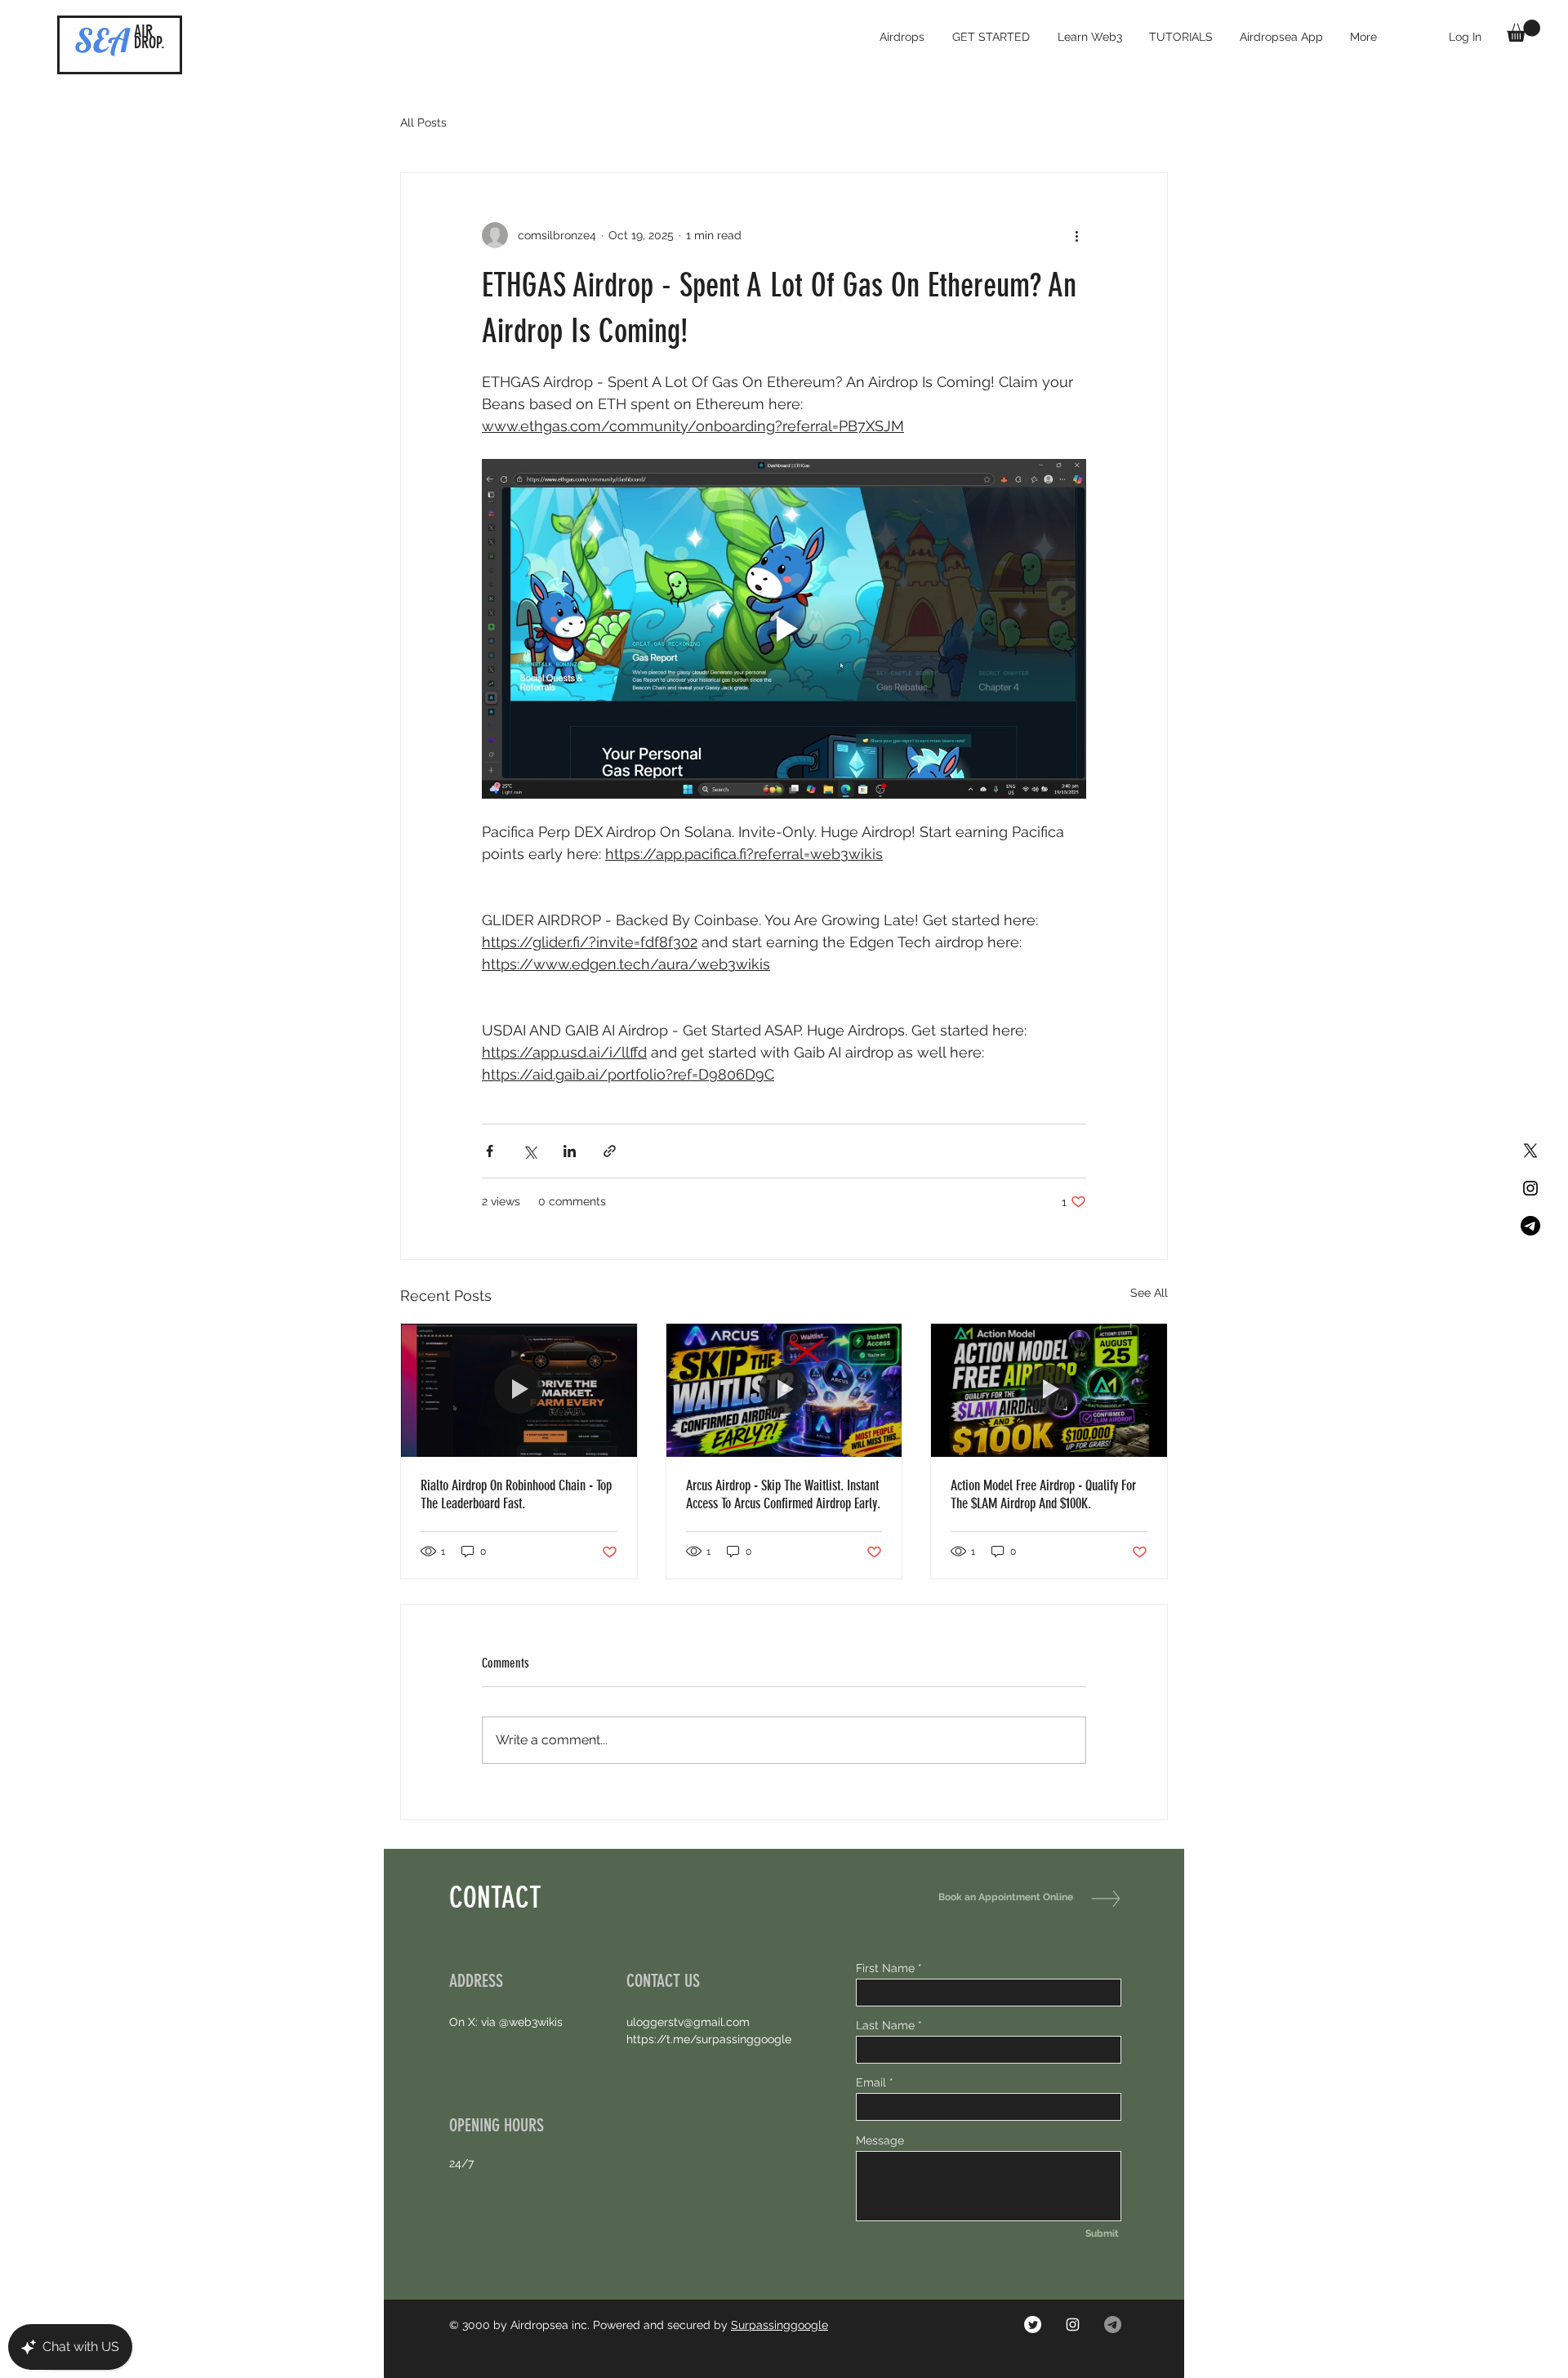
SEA (102, 40)
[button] (1523, 31)
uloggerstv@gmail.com (688, 2022)
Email (871, 2082)
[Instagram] (1073, 2325)
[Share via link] (610, 1151)
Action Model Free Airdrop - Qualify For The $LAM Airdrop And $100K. (1043, 1494)
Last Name (885, 2025)
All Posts (423, 122)
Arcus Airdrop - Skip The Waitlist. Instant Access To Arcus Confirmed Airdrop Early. (783, 1494)
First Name (885, 1968)
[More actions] (1076, 235)
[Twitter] (1033, 2325)
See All (1149, 1293)
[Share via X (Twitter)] (530, 1151)
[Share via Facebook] (490, 1151)
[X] (1530, 1151)
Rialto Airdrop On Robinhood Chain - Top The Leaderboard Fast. (516, 1494)
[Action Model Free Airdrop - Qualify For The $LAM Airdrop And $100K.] (1049, 1390)
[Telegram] (1530, 1226)
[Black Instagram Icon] (1530, 1188)
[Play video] (784, 629)
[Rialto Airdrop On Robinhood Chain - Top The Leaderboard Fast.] (519, 1390)
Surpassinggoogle (780, 2325)
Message (880, 2140)
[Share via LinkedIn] (570, 1151)
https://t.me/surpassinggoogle (709, 2039)
